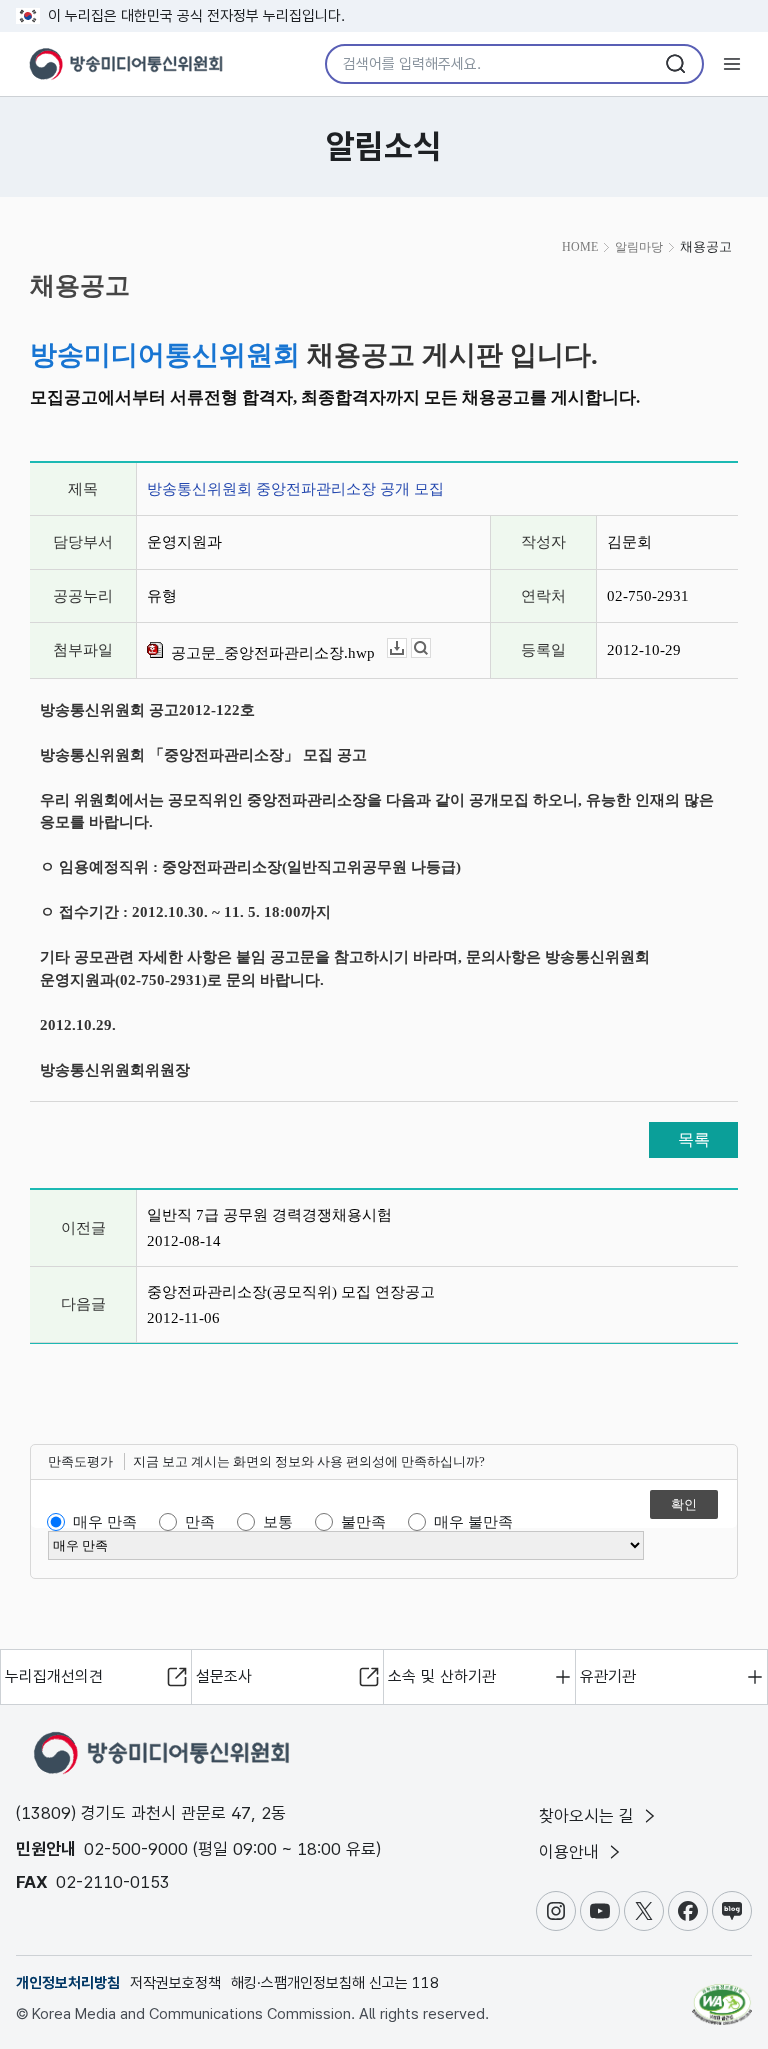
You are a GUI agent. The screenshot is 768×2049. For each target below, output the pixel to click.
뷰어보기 (430, 648)
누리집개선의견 (54, 1676)
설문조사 (224, 1676)
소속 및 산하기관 (442, 1676)
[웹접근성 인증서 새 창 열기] (722, 1996)
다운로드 (406, 648)
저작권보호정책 (175, 1983)
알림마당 (639, 247)
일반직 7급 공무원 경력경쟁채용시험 (269, 1215)
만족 (200, 1522)
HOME (580, 247)
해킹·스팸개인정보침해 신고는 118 (335, 1983)
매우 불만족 (473, 1522)
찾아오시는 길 (589, 1816)
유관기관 (608, 1676)
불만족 (363, 1522)
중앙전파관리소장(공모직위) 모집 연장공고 (291, 1292)
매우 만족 (105, 1522)
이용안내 (571, 1852)
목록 (694, 1139)
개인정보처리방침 (68, 1983)
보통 (278, 1522)
